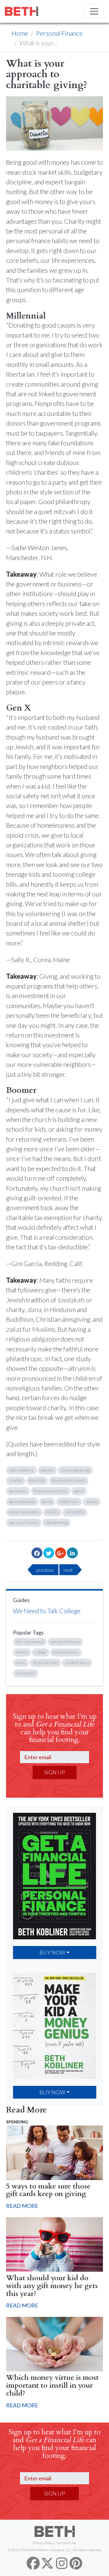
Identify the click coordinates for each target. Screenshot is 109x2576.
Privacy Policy (43, 2543)
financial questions (50, 1491)
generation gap (22, 1502)
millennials (69, 1502)
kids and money (30, 1642)
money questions (24, 1512)
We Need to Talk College (47, 1611)
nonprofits (75, 1512)
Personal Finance (59, 33)
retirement (25, 1673)
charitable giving (75, 1470)
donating (37, 1480)
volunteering (56, 1522)
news (21, 1663)
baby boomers (21, 1470)
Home (20, 33)
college (41, 1652)
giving (47, 1502)
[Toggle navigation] (94, 11)
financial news (66, 1652)
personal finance (24, 1522)
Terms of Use (66, 2543)
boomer (47, 1470)
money (92, 1502)
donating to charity (69, 1480)
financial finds (45, 1663)
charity (16, 1480)
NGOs (52, 1512)
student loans (77, 1663)
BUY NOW (52, 1952)
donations (18, 1491)
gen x (79, 1491)
